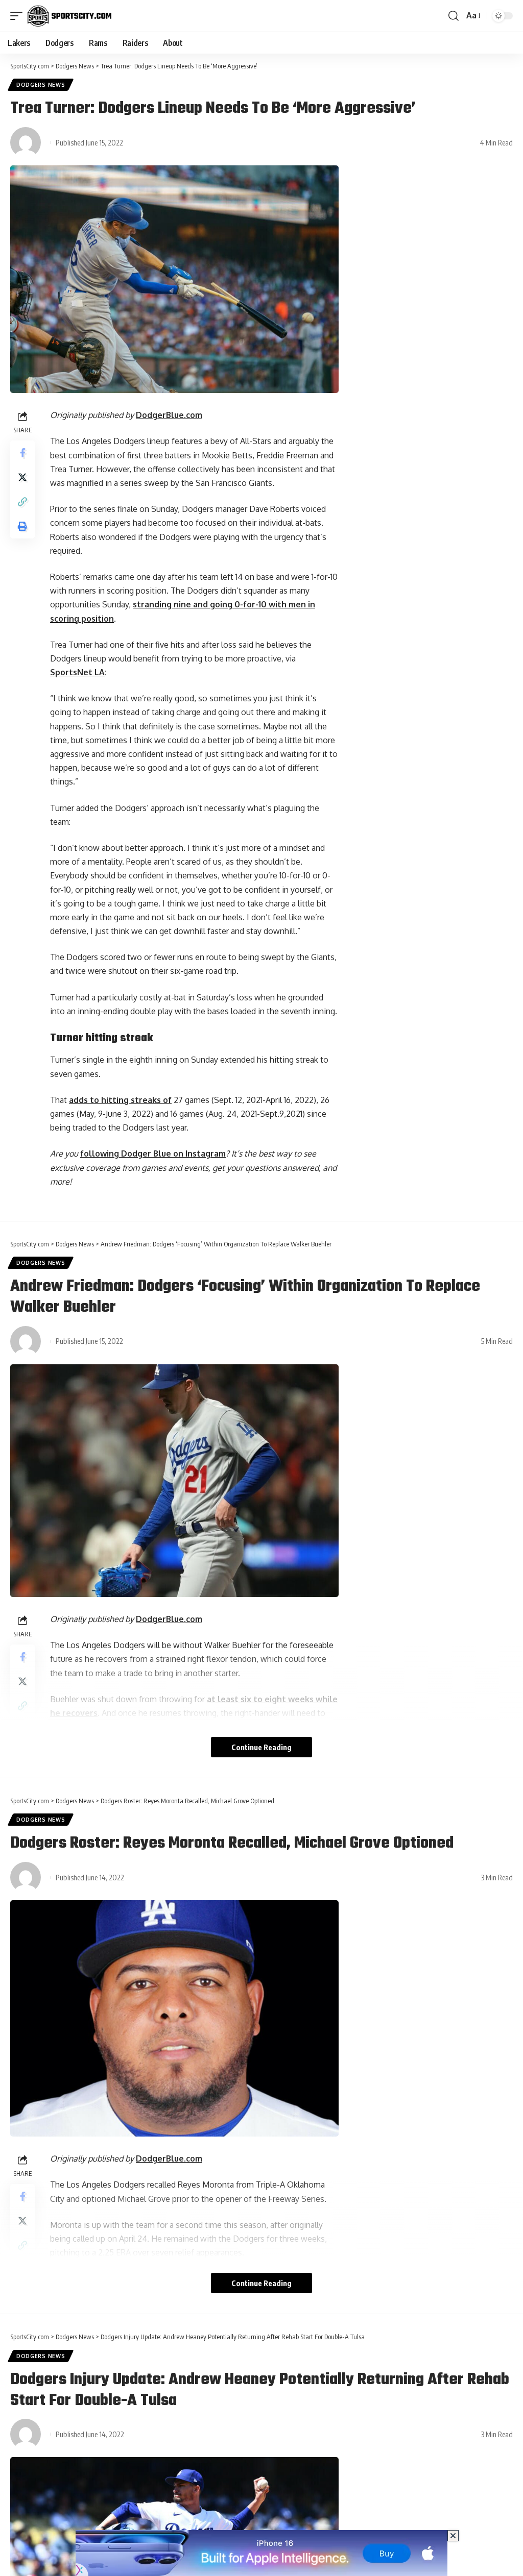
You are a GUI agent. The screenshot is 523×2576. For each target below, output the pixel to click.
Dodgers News (41, 85)
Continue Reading (261, 1747)
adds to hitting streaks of (120, 1100)
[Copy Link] (22, 502)
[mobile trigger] (19, 16)
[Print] (22, 526)
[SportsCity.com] (69, 16)
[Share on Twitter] (22, 477)
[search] (454, 16)
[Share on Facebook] (22, 453)
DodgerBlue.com (169, 415)
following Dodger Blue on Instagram (153, 1154)
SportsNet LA (77, 672)
